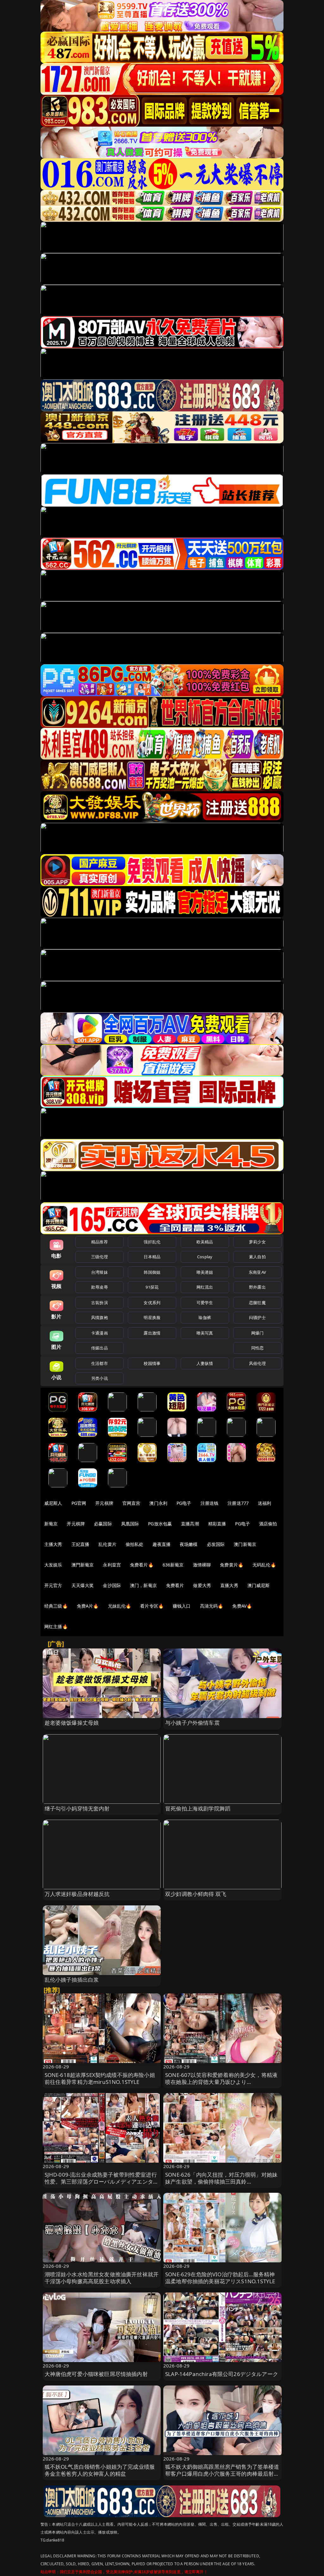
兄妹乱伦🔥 (120, 1606)
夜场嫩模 (189, 1544)
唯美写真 (205, 1333)
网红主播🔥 (56, 1626)
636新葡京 (173, 1565)
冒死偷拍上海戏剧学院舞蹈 (198, 1808)
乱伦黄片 (107, 1544)
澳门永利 (158, 1503)
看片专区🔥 (152, 1606)
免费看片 (175, 1585)
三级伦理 (100, 1257)
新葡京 (51, 1524)
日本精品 (152, 1257)
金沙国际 (112, 1585)
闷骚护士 (257, 1317)
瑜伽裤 (205, 1317)
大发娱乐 (53, 1565)
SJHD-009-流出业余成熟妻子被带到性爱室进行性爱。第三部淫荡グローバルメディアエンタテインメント (102, 2182)
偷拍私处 (135, 1544)
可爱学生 (205, 1303)
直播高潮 (190, 1524)
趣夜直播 (162, 1544)
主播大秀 (53, 1544)
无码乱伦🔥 (264, 1565)
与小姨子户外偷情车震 (192, 1723)
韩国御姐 (152, 1272)
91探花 (152, 1287)
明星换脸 (152, 1317)
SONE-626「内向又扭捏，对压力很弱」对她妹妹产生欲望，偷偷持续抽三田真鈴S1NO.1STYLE (221, 2182)
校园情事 (152, 1363)
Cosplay (205, 1257)
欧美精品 (205, 1242)
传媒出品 (100, 1348)
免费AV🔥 (242, 1606)
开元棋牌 (104, 1503)
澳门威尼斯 (259, 1585)
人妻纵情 (205, 1363)
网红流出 (205, 1287)
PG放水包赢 (160, 1524)
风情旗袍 (100, 1317)
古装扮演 (100, 1303)
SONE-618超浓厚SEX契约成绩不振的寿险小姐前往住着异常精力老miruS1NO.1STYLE (100, 2078)
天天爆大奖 (83, 1585)
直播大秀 (229, 1585)
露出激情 (152, 1333)
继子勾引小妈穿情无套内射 (77, 1808)
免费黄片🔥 (232, 1565)
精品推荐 (100, 1242)
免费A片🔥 (88, 1606)
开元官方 (53, 1585)
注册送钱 (210, 1503)
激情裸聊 (202, 1565)
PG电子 (184, 1503)
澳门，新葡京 (143, 1585)
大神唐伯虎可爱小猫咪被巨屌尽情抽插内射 (96, 2374)
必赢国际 (103, 1524)
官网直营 (131, 1503)
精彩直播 (217, 1524)
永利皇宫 (112, 1565)
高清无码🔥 (212, 1606)
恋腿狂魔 (257, 1303)
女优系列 (152, 1303)
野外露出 (257, 1287)
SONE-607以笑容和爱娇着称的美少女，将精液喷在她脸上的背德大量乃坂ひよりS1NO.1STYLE (221, 2082)
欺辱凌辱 (100, 1287)
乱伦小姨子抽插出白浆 (72, 1980)
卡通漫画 (100, 1333)
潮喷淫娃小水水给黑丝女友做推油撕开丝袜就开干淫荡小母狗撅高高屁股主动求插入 (102, 2278)
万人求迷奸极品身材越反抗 (77, 1894)
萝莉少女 (257, 1242)
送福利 (265, 1503)
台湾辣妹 (100, 1272)
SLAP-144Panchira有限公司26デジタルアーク (222, 2374)
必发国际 (216, 1544)
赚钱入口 (182, 1606)
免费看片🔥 (142, 1565)
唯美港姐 (205, 1272)
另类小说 (100, 1378)
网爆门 (257, 1333)
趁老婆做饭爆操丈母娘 (72, 1723)
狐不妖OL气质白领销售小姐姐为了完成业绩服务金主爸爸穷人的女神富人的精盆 (100, 2470)
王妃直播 (81, 1544)
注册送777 (238, 1503)
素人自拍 (257, 1257)
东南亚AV (257, 1272)
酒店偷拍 (268, 1524)
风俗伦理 (257, 1363)
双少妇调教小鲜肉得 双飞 (196, 1894)
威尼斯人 (53, 1503)
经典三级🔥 (56, 1606)
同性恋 (257, 1348)
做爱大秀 (202, 1585)
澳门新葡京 (245, 1544)
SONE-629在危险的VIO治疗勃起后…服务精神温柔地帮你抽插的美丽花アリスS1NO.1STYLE (220, 2278)
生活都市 (100, 1363)
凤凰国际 (130, 1524)
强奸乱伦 (152, 1242)
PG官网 (79, 1503)
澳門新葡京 (83, 1565)
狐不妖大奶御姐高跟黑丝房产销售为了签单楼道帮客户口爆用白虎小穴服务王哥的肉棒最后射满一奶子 (222, 2474)
